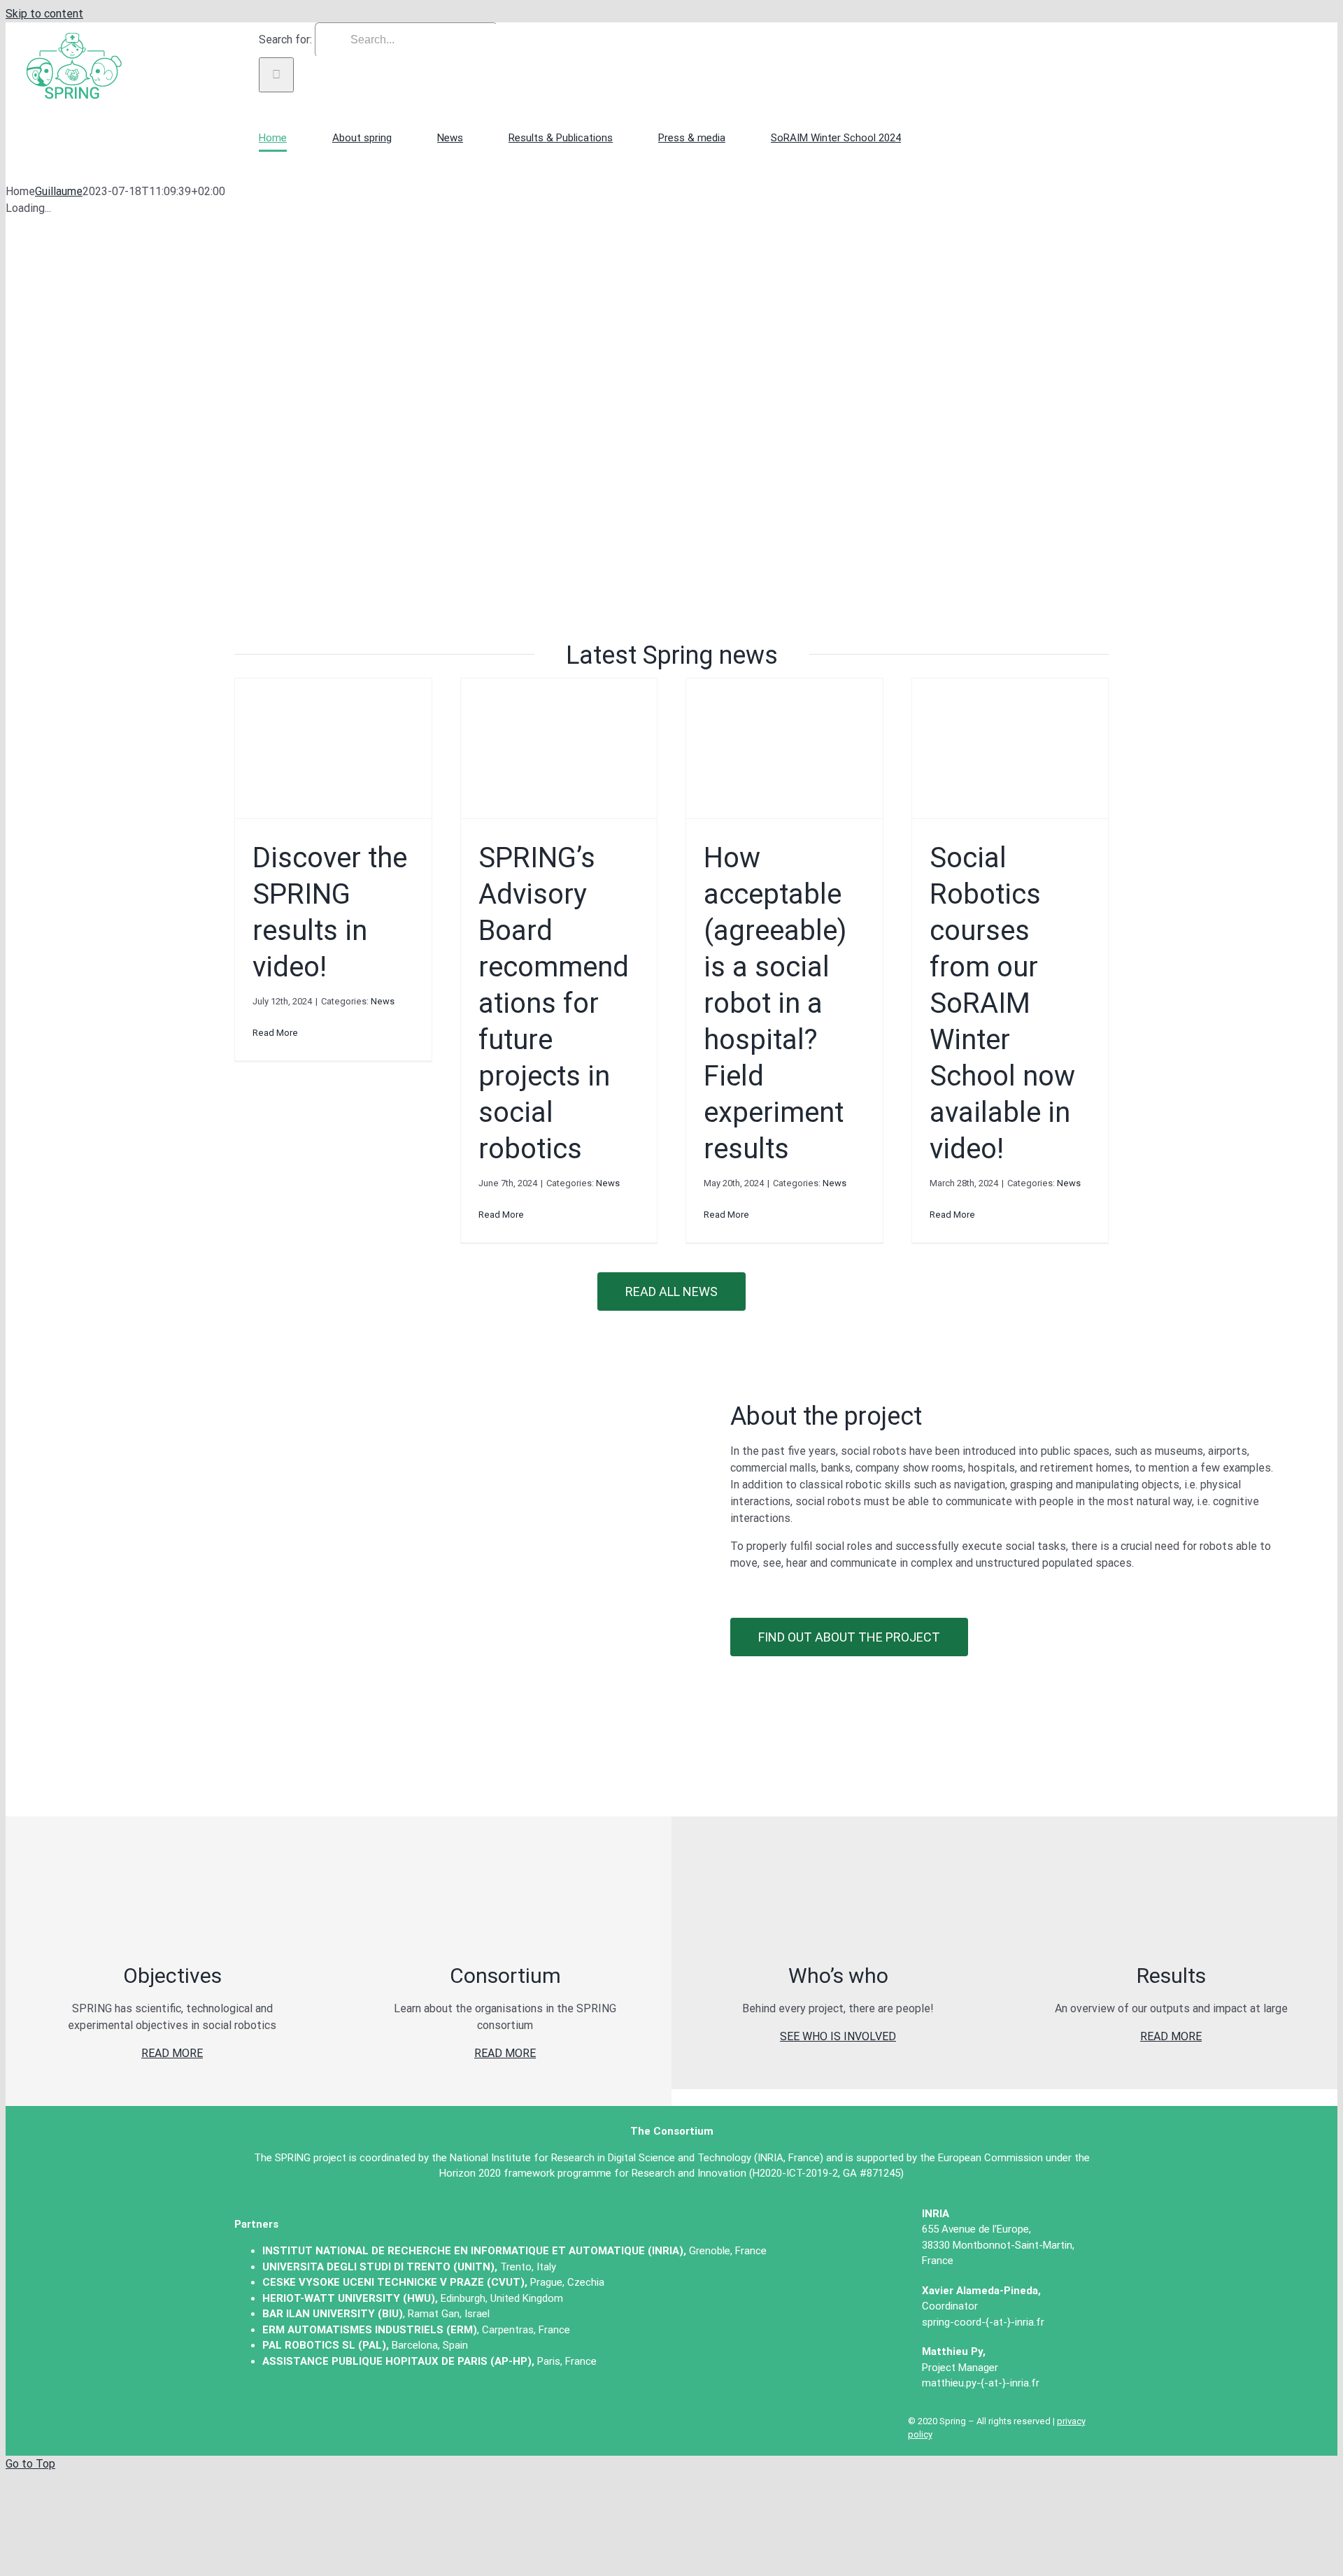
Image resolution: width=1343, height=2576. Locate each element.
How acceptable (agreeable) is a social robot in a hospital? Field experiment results (775, 1003)
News (383, 1001)
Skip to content (44, 14)
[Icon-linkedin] (413, 2411)
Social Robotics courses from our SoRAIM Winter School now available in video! (1002, 1003)
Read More (275, 1033)
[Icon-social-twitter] (257, 2411)
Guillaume (59, 191)
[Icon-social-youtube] (309, 2411)
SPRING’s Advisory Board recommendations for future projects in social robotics (554, 1003)
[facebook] (361, 2411)
